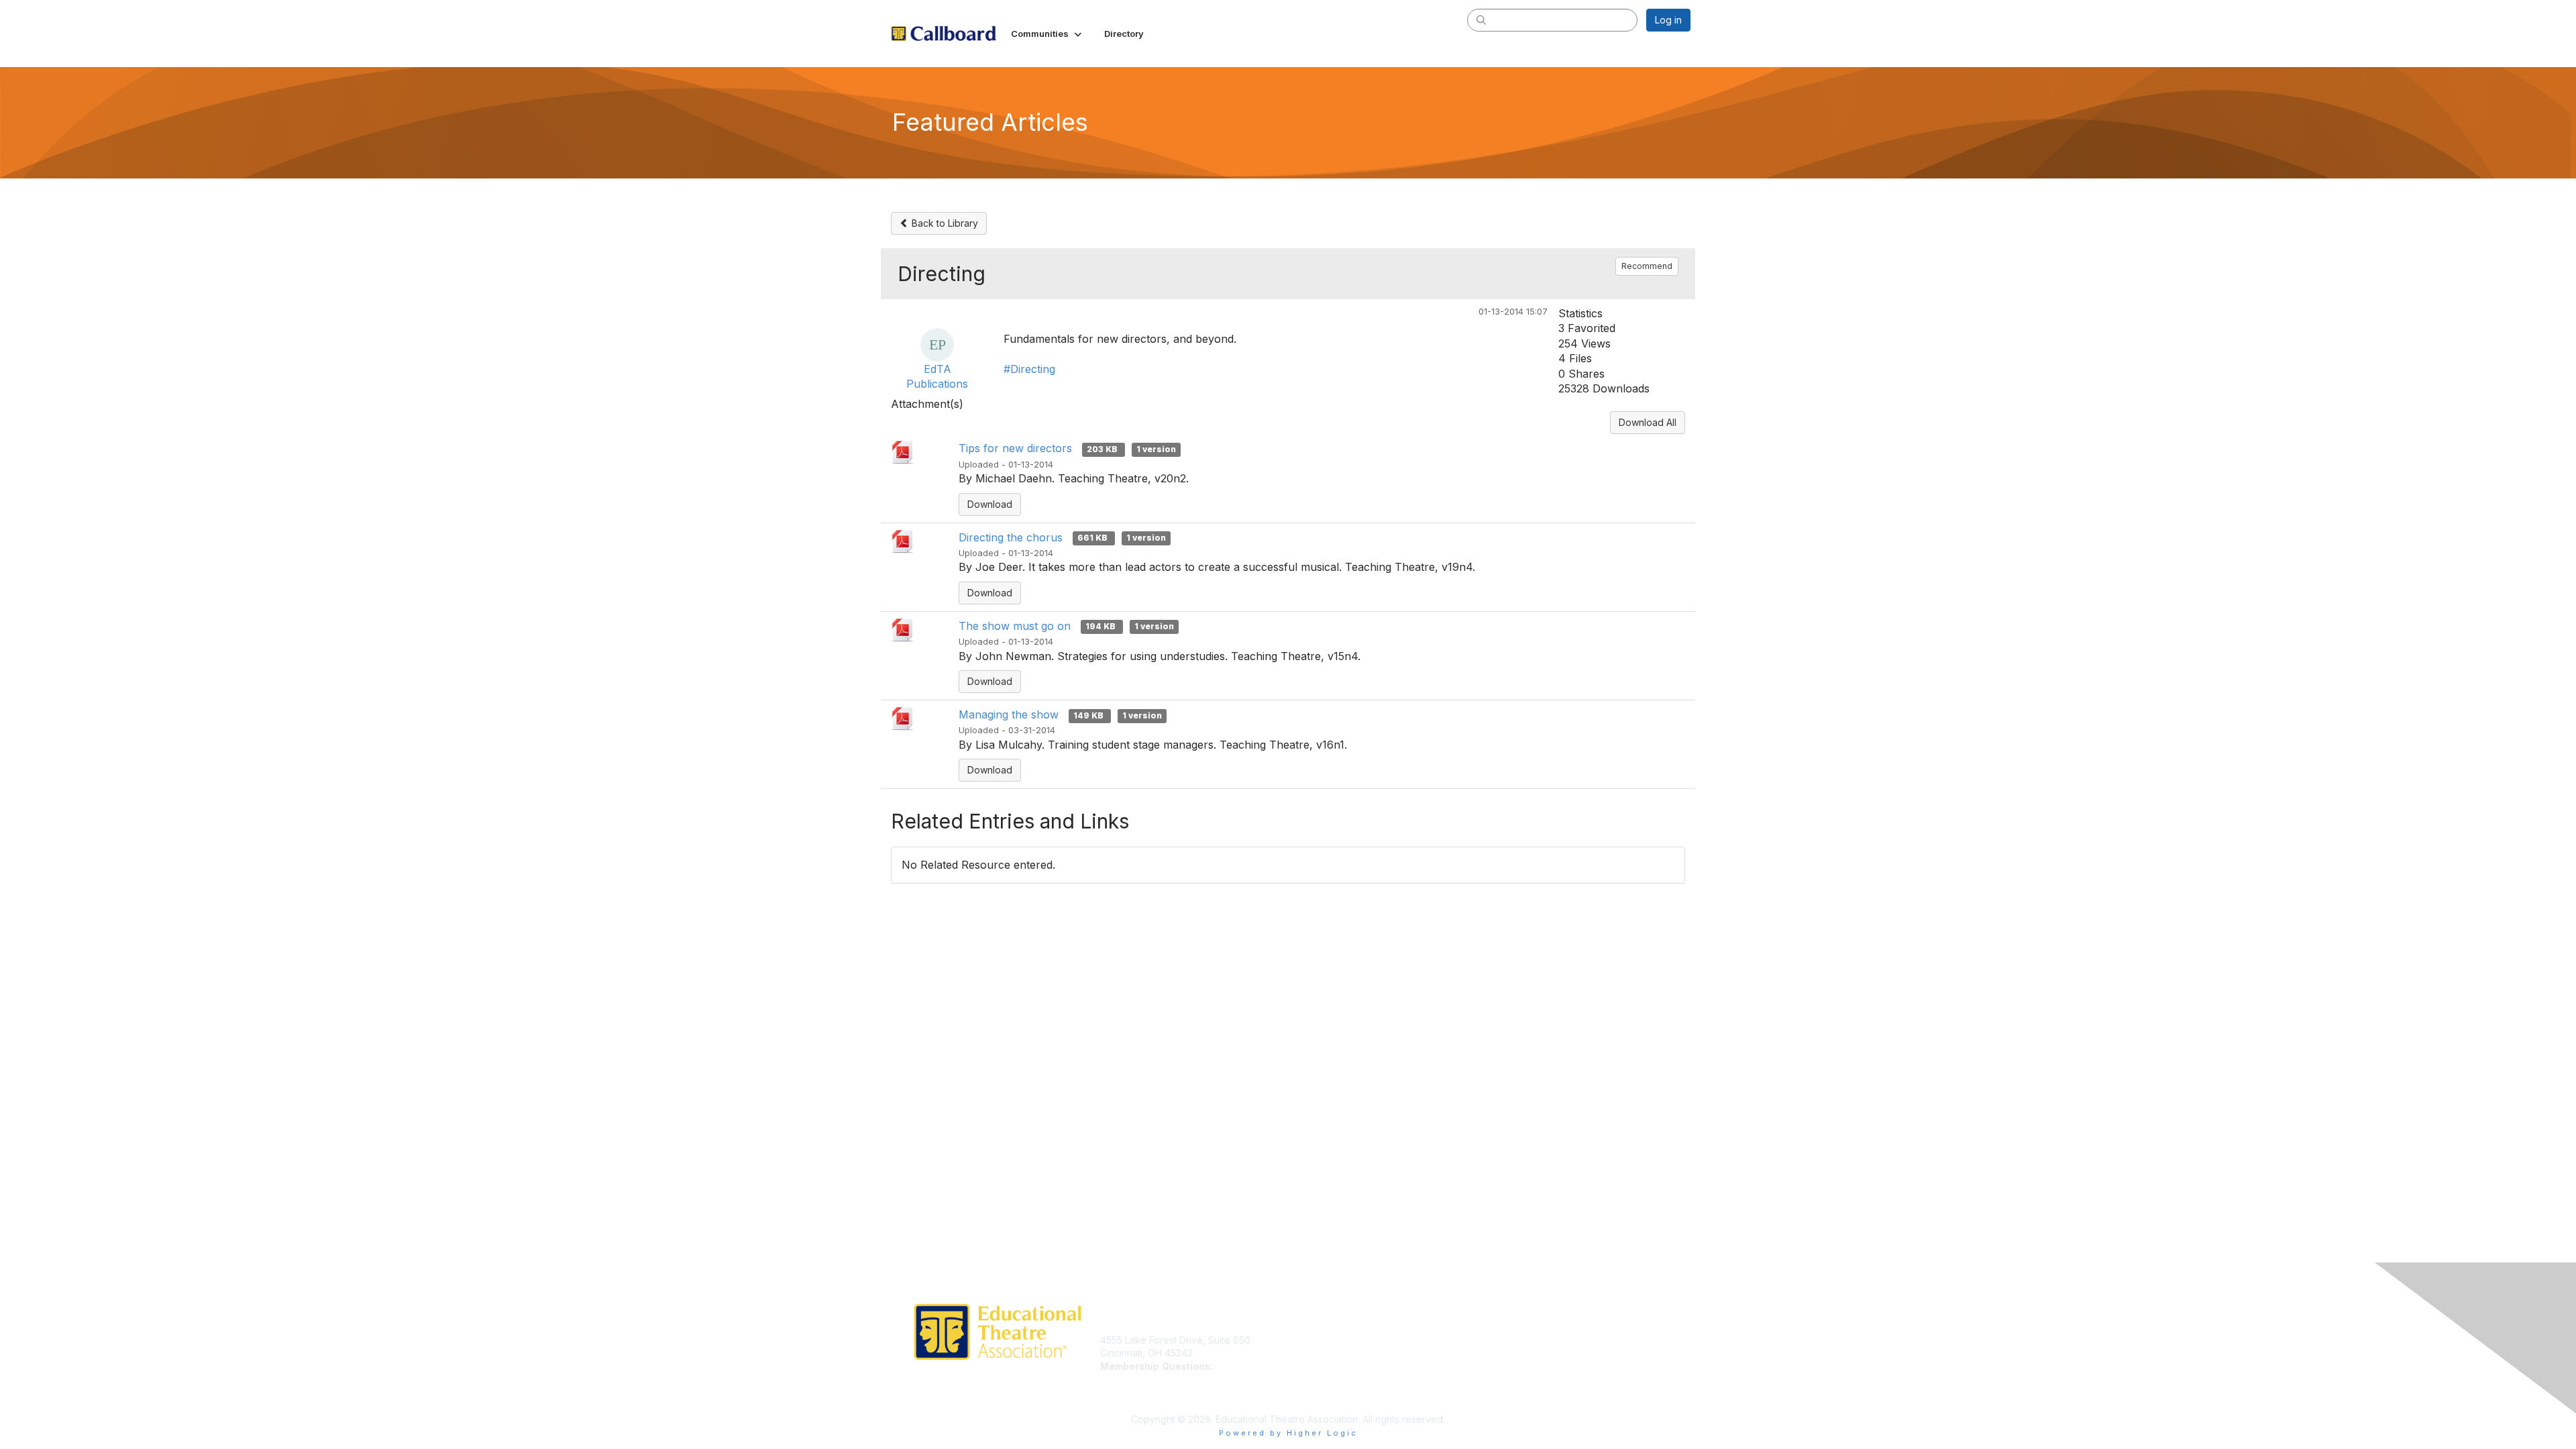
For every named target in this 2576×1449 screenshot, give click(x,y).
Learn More (1319, 1353)
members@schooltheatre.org (1165, 1380)
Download (990, 504)
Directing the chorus (1011, 537)
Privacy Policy (1518, 1340)
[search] (1481, 19)
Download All (1648, 422)
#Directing (1029, 369)
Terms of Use (1517, 1353)
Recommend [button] (1647, 266)
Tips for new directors (1015, 448)
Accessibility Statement (1538, 1392)
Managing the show (1009, 714)
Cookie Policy (1518, 1366)
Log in (1668, 20)
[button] (1048, 34)
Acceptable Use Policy (1538, 1380)
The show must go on (1015, 626)
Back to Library (944, 223)
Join (1303, 1340)
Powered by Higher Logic (1288, 1433)
